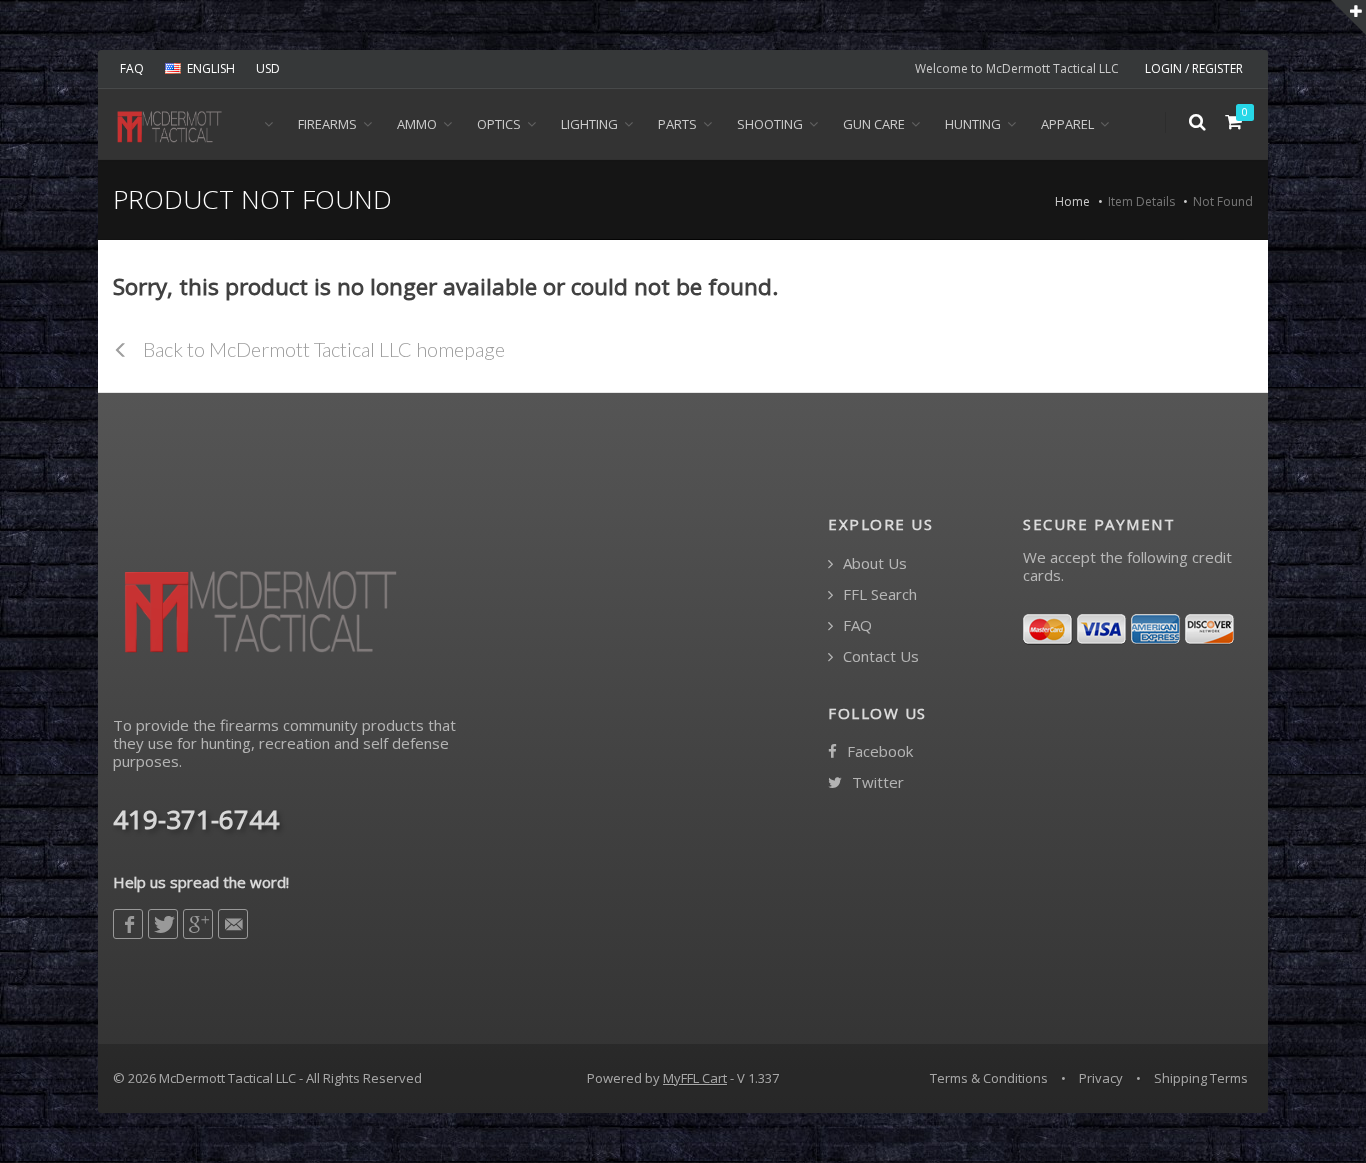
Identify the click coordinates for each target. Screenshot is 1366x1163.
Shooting (770, 124)
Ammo (417, 124)
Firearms (327, 124)
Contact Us (879, 656)
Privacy (1101, 1078)
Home (1072, 201)
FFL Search (878, 594)
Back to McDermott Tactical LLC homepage (322, 349)
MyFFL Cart (695, 1078)
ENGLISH (211, 68)
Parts (677, 124)
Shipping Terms (1201, 1078)
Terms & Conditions (989, 1078)
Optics (499, 124)
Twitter (876, 782)
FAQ (132, 68)
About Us (873, 563)
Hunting (973, 124)
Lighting (589, 124)
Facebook (878, 751)
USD (268, 68)
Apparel (1067, 124)
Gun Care (874, 124)
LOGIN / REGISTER (1194, 68)
